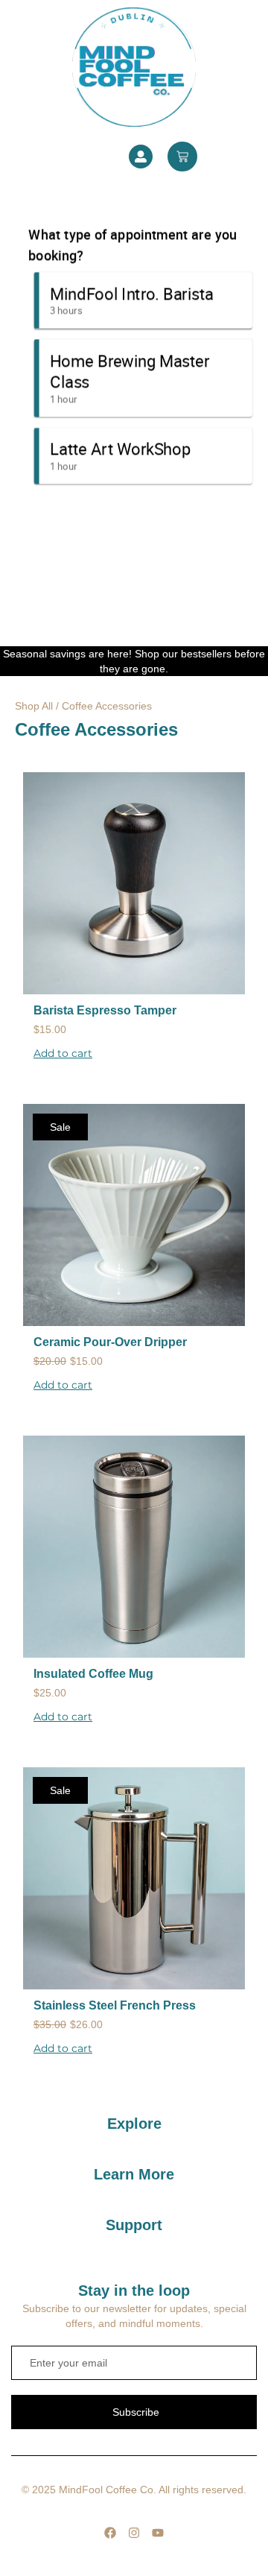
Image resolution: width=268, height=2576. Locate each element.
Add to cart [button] (63, 1053)
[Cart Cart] (182, 157)
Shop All (34, 706)
